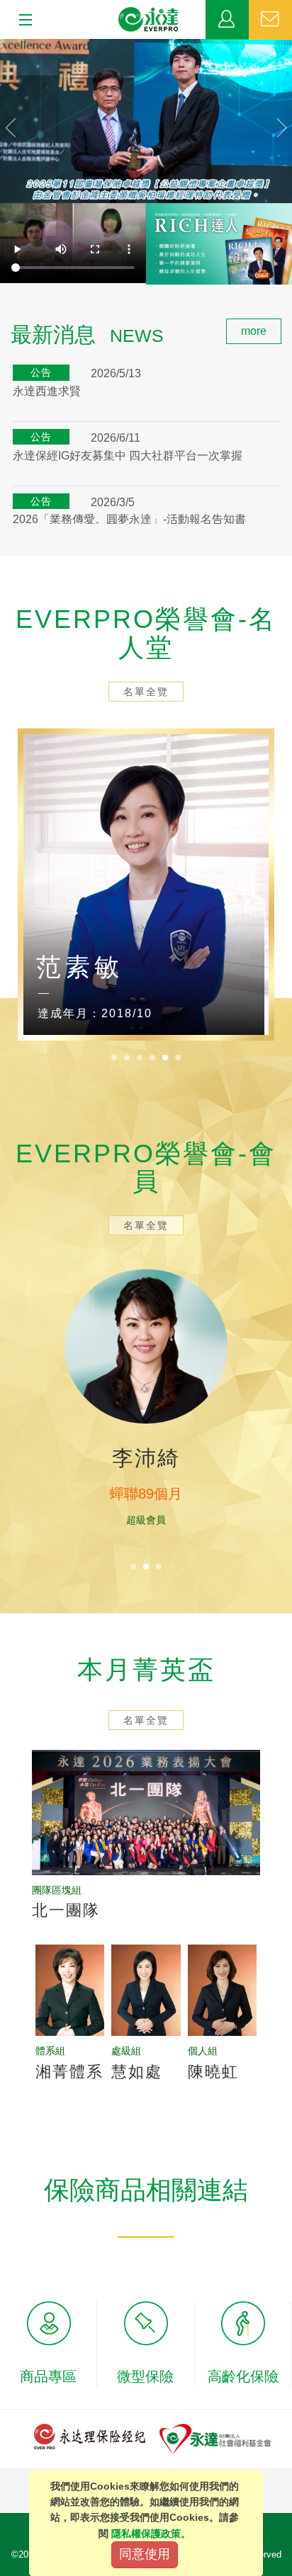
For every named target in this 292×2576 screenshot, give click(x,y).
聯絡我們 (270, 20)
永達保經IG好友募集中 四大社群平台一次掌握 (128, 456)
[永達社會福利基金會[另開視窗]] (215, 2438)
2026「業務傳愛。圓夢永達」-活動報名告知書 (129, 519)
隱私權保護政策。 (151, 2534)
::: (4, 326)
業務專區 (227, 20)
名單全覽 (146, 692)
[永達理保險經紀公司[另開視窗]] (90, 2435)
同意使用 (145, 2554)
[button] (22, 121)
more (254, 331)
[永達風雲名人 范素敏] (146, 885)
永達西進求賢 (47, 391)
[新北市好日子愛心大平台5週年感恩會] (146, 121)
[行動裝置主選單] (21, 21)
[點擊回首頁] (149, 20)
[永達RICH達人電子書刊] (219, 244)
